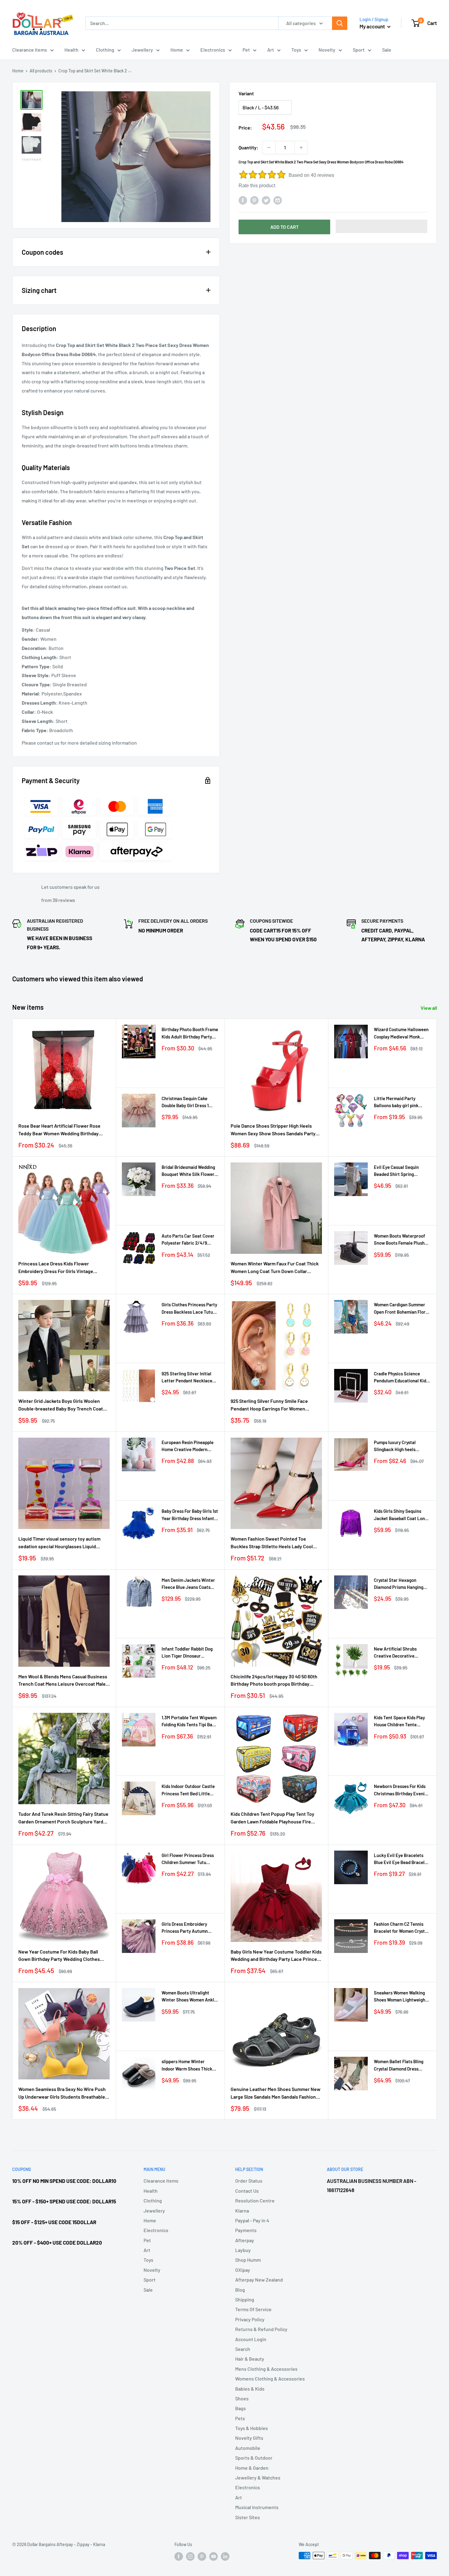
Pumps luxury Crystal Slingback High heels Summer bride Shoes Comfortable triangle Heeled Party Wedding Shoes (396, 1446)
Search (243, 2349)
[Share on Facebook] (243, 200)
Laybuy (243, 2250)
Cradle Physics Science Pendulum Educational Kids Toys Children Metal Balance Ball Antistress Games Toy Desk (402, 1378)
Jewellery (142, 50)
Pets (240, 2418)
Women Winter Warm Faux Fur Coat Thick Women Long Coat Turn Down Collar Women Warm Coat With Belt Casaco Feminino (275, 1268)
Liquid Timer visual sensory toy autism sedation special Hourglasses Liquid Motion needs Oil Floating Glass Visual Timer (59, 1543)
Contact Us (247, 2191)
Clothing (105, 50)
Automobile (248, 2448)
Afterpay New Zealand (259, 2280)
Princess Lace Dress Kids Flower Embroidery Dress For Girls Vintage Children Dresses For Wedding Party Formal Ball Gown (57, 1268)
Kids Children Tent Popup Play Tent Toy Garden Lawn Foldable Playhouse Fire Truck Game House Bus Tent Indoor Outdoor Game (272, 1818)
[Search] (340, 23)
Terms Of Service (253, 2309)
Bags (241, 2408)
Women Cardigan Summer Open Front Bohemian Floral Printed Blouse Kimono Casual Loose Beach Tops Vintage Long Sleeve (402, 1309)
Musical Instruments (257, 2507)
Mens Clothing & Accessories (266, 2369)
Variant (246, 93)
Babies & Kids (250, 2389)
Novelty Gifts (249, 2438)
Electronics (213, 50)
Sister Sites (248, 2517)
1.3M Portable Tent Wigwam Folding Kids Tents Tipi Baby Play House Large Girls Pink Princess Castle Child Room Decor (189, 1722)
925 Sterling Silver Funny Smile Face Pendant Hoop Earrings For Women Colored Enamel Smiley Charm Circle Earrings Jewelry (270, 1405)
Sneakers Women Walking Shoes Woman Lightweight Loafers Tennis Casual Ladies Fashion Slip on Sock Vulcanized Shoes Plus (401, 1997)
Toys (296, 50)
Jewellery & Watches (258, 2477)
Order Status (249, 2181)
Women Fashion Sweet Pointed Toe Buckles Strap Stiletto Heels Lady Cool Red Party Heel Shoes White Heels (272, 1543)
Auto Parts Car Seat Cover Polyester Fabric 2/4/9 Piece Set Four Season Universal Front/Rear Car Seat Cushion (188, 1240)
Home (177, 50)
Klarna (242, 2211)
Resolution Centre (255, 2200)
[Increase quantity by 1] (301, 148)
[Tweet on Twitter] (266, 200)
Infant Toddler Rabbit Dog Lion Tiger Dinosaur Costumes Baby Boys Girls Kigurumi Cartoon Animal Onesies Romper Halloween (189, 1653)
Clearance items (30, 50)
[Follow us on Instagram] (190, 2556)
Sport (359, 50)
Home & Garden (252, 2468)
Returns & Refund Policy (261, 2329)
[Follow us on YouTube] (214, 2556)
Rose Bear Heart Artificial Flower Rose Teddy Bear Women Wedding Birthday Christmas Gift (59, 1130)
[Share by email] (278, 200)
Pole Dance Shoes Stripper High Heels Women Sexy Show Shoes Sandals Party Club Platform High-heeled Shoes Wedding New (276, 1130)
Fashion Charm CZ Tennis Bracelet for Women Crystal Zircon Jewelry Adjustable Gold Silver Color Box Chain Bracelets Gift (401, 1928)
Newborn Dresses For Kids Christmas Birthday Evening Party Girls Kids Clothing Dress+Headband (402, 1790)
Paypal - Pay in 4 (252, 2220)
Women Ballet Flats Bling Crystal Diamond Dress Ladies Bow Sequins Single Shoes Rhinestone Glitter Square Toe (400, 2065)
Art (271, 50)
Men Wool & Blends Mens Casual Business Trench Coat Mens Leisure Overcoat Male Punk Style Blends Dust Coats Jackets (63, 1681)
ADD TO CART (285, 227)
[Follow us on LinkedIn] (225, 2556)
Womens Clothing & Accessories (270, 2379)
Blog (240, 2290)
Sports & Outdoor (254, 2458)
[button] (381, 226)
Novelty (327, 50)
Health (71, 50)
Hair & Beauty (250, 2359)
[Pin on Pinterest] (254, 200)
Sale (387, 50)
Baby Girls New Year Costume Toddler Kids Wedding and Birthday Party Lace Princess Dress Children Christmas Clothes (276, 1956)
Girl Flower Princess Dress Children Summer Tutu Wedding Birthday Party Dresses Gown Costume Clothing (188, 1859)
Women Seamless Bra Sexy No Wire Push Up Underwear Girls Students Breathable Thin (62, 2093)
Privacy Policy (250, 2319)
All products (41, 71)
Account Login (251, 2339)
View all (429, 1008)
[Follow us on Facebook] (179, 2556)
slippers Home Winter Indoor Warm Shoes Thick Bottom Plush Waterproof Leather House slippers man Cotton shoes (190, 2065)
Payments (246, 2230)
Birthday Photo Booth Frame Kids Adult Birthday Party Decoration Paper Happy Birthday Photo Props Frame (190, 1033)
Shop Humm (248, 2260)
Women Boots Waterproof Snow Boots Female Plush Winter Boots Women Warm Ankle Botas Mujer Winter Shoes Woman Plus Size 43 (401, 1240)
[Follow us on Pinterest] (202, 2556)
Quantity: (248, 147)
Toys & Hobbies (252, 2428)
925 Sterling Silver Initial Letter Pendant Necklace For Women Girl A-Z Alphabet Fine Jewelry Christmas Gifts (187, 1378)
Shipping (245, 2299)
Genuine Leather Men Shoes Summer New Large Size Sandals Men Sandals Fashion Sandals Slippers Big (276, 2093)
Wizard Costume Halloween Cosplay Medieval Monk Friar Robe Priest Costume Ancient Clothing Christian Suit (401, 1033)
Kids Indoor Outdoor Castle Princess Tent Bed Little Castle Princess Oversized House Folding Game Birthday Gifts (188, 1790)
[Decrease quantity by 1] (269, 148)
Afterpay (245, 2240)
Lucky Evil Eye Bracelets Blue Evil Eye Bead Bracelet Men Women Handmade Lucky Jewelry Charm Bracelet (401, 1859)
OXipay (243, 2270)
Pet (246, 50)
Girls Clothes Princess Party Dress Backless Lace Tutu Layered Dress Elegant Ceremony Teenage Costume (189, 1309)
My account (373, 26)
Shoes (242, 2398)
